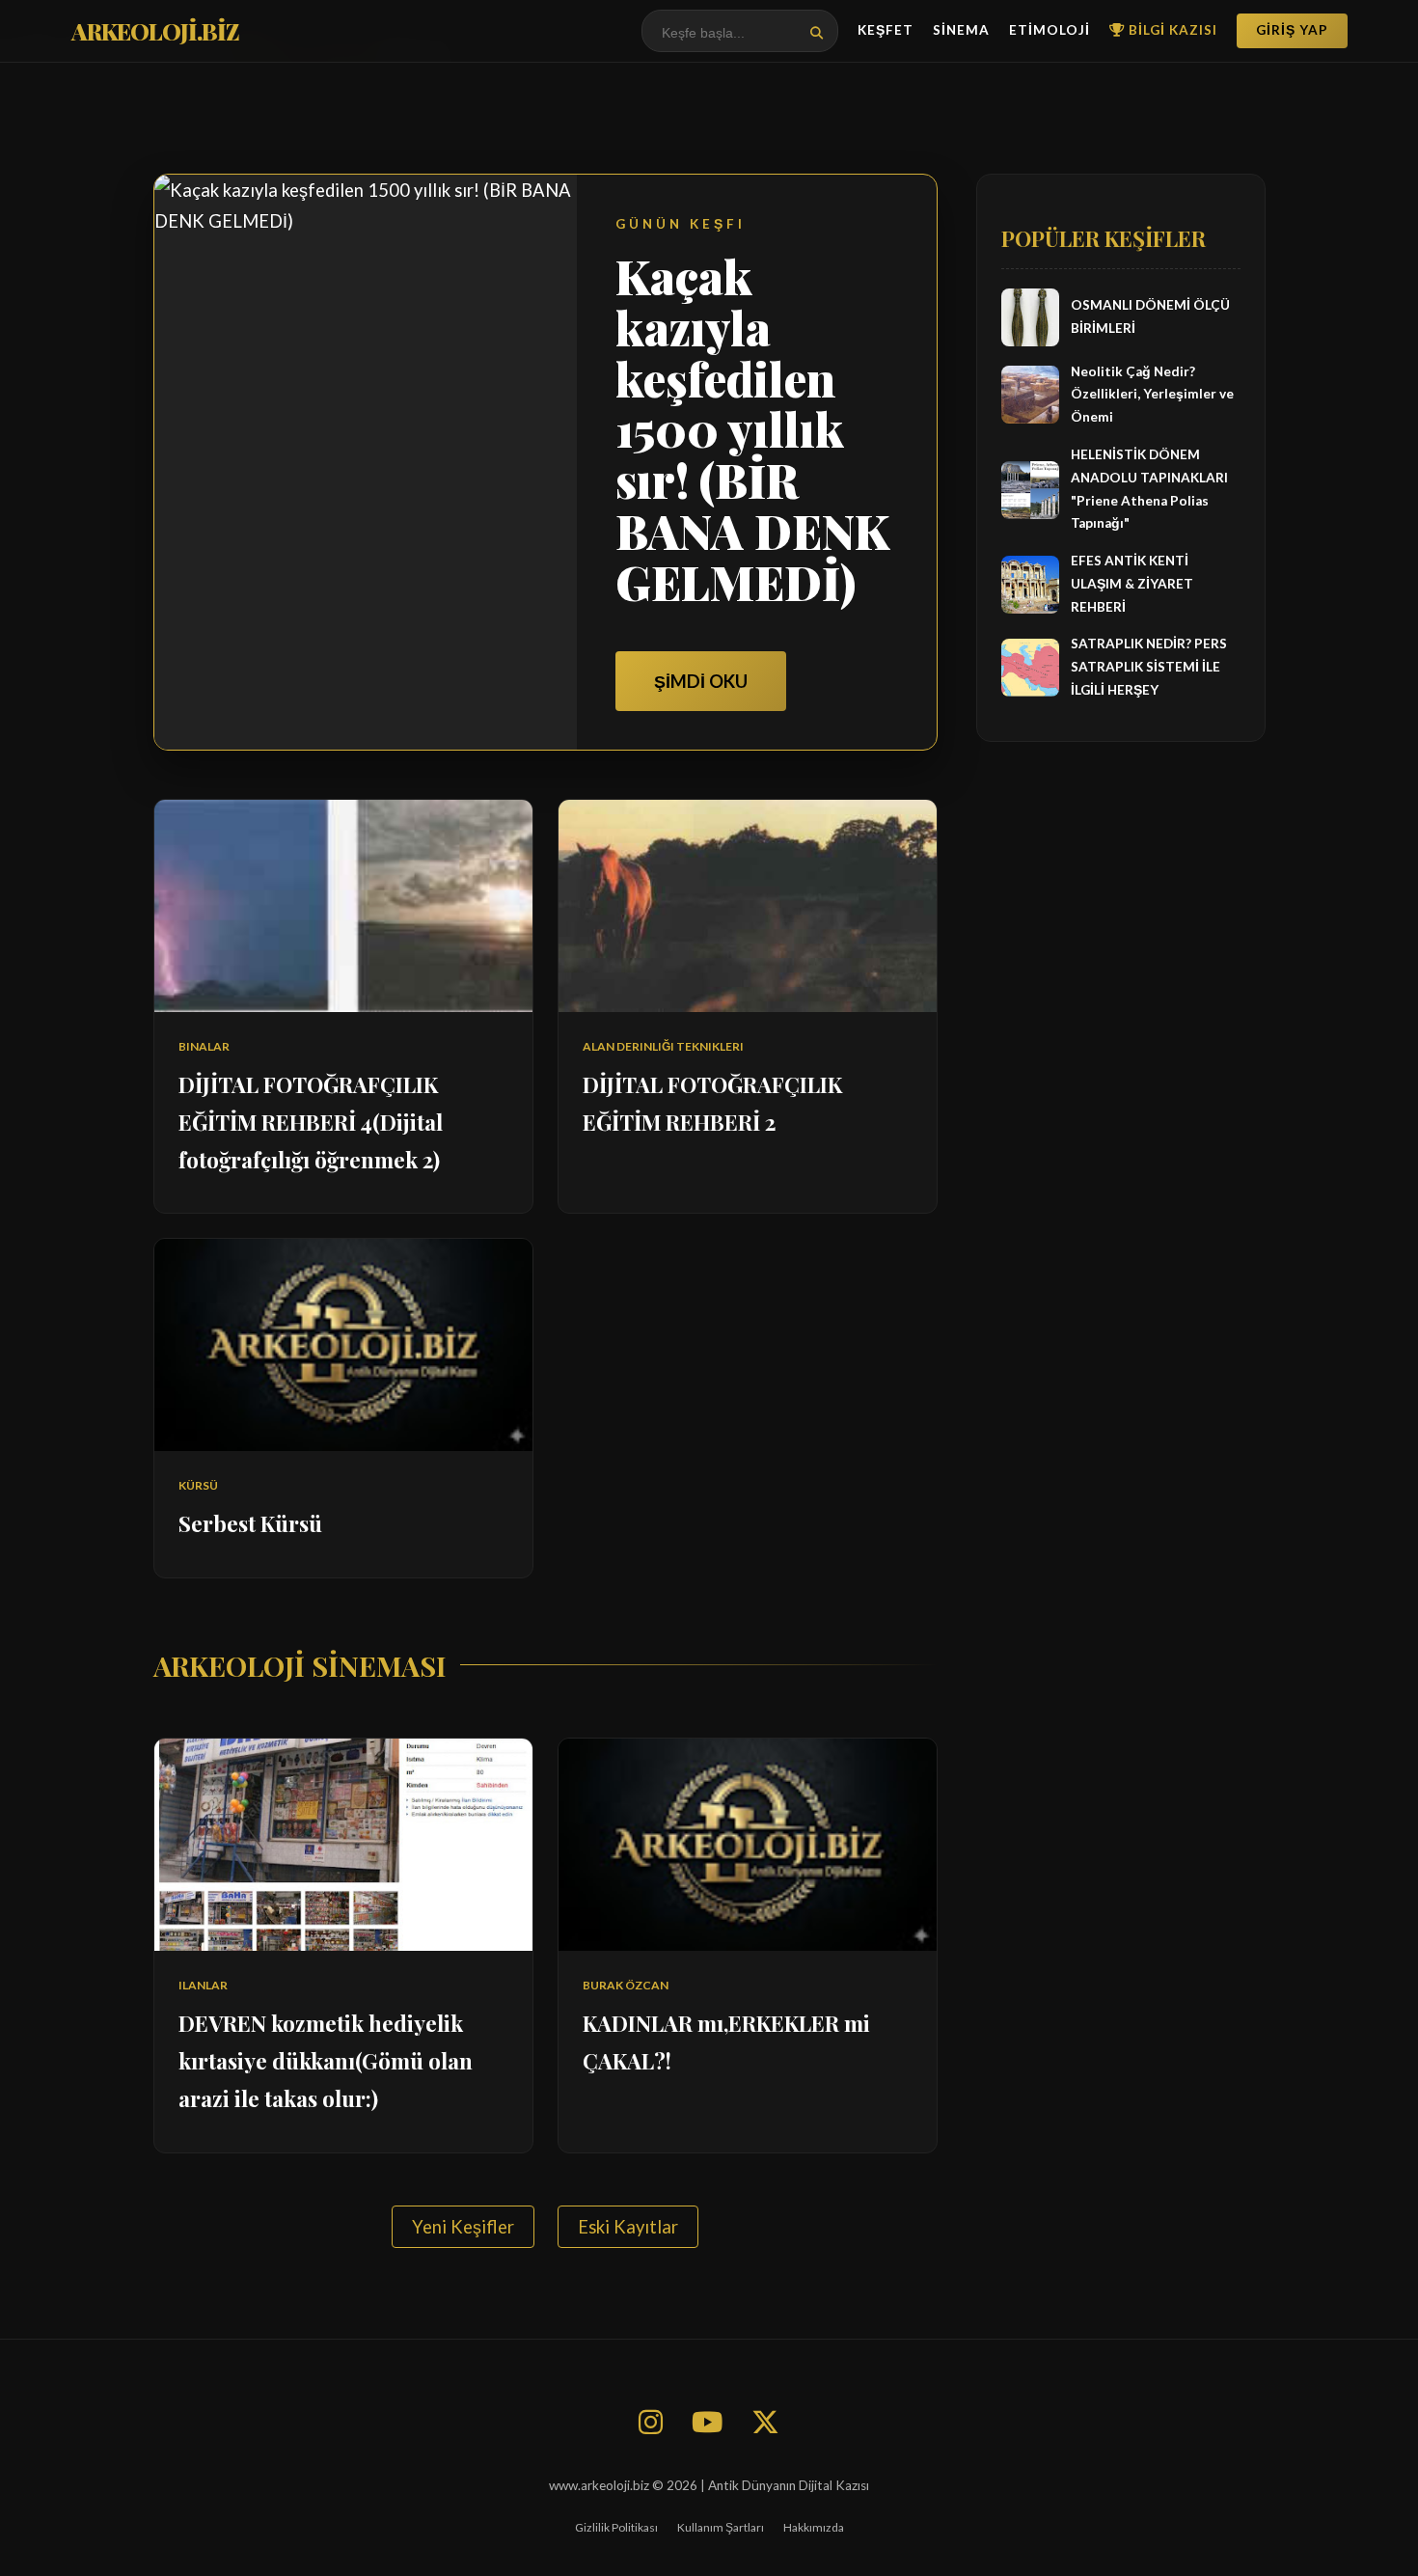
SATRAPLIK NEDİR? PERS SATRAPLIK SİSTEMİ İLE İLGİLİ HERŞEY (1149, 668)
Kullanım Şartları (721, 2527)
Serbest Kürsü (250, 1523)
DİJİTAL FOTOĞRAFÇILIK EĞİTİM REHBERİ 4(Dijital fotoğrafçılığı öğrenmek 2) (311, 1122)
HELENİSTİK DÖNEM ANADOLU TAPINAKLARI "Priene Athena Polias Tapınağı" (1149, 489)
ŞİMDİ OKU (701, 681)
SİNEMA (961, 30)
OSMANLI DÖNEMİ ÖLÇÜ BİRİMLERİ (1150, 316)
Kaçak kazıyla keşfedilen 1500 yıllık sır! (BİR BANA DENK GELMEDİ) (752, 429)
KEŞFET (886, 30)
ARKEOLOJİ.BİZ (155, 31)
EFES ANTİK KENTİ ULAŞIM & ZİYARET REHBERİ (1132, 584)
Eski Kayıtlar (628, 2227)
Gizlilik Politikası (616, 2527)
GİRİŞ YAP (1292, 30)
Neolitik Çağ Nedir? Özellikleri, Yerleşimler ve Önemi (1152, 395)
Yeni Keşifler (463, 2227)
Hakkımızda (814, 2527)
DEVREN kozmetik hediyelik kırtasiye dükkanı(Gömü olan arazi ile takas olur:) (326, 2061)
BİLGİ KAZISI (1171, 30)
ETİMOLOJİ (1050, 30)
